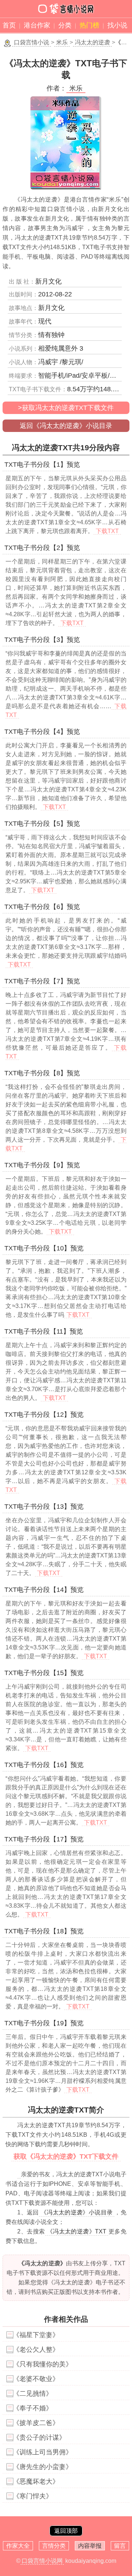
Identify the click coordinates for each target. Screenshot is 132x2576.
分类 (65, 25)
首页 (9, 25)
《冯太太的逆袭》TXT (77, 2231)
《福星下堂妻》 (36, 2335)
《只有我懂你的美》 (43, 2364)
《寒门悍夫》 (33, 2496)
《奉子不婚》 (33, 2408)
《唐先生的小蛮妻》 (43, 2467)
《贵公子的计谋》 (39, 2438)
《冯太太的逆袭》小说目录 (77, 2212)
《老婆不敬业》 (36, 2379)
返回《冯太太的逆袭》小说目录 (66, 426)
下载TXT (107, 531)
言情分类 (54, 2546)
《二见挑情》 (33, 2394)
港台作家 (37, 25)
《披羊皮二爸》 (36, 2423)
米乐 (62, 42)
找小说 (117, 25)
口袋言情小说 (32, 42)
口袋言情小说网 (42, 2561)
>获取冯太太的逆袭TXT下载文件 (66, 408)
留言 (120, 2546)
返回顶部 (66, 2531)
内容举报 (90, 2546)
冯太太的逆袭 (92, 42)
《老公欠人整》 (36, 2350)
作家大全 (18, 2546)
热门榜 (89, 25)
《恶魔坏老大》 (36, 2481)
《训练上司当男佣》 (43, 2452)
